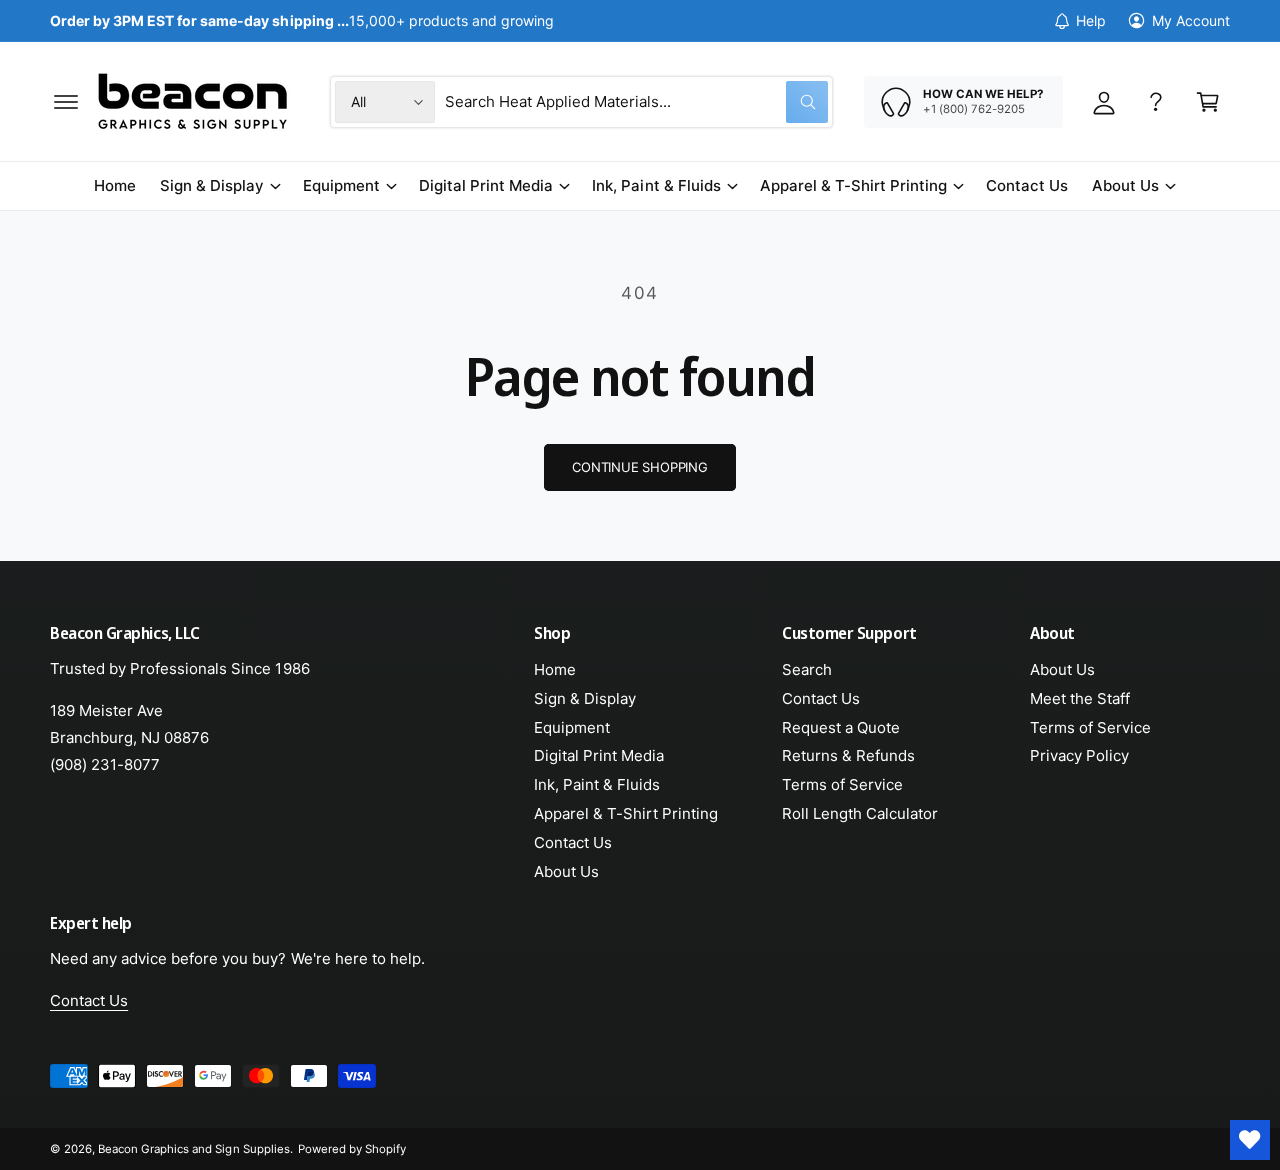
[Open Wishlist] (1250, 1140)
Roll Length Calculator (860, 813)
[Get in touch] (1156, 102)
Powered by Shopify (352, 1149)
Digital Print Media (486, 185)
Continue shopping (640, 467)
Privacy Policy (1079, 755)
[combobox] (636, 102)
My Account (1191, 20)
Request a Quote (841, 727)
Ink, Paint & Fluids (656, 185)
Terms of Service (842, 784)
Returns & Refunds (848, 755)
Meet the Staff (1080, 698)
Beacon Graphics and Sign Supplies (194, 1149)
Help (1091, 20)
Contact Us (573, 842)
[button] (66, 102)
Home (555, 669)
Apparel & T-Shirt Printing (853, 185)
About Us (1125, 185)
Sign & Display (212, 185)
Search (807, 669)
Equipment (341, 185)
